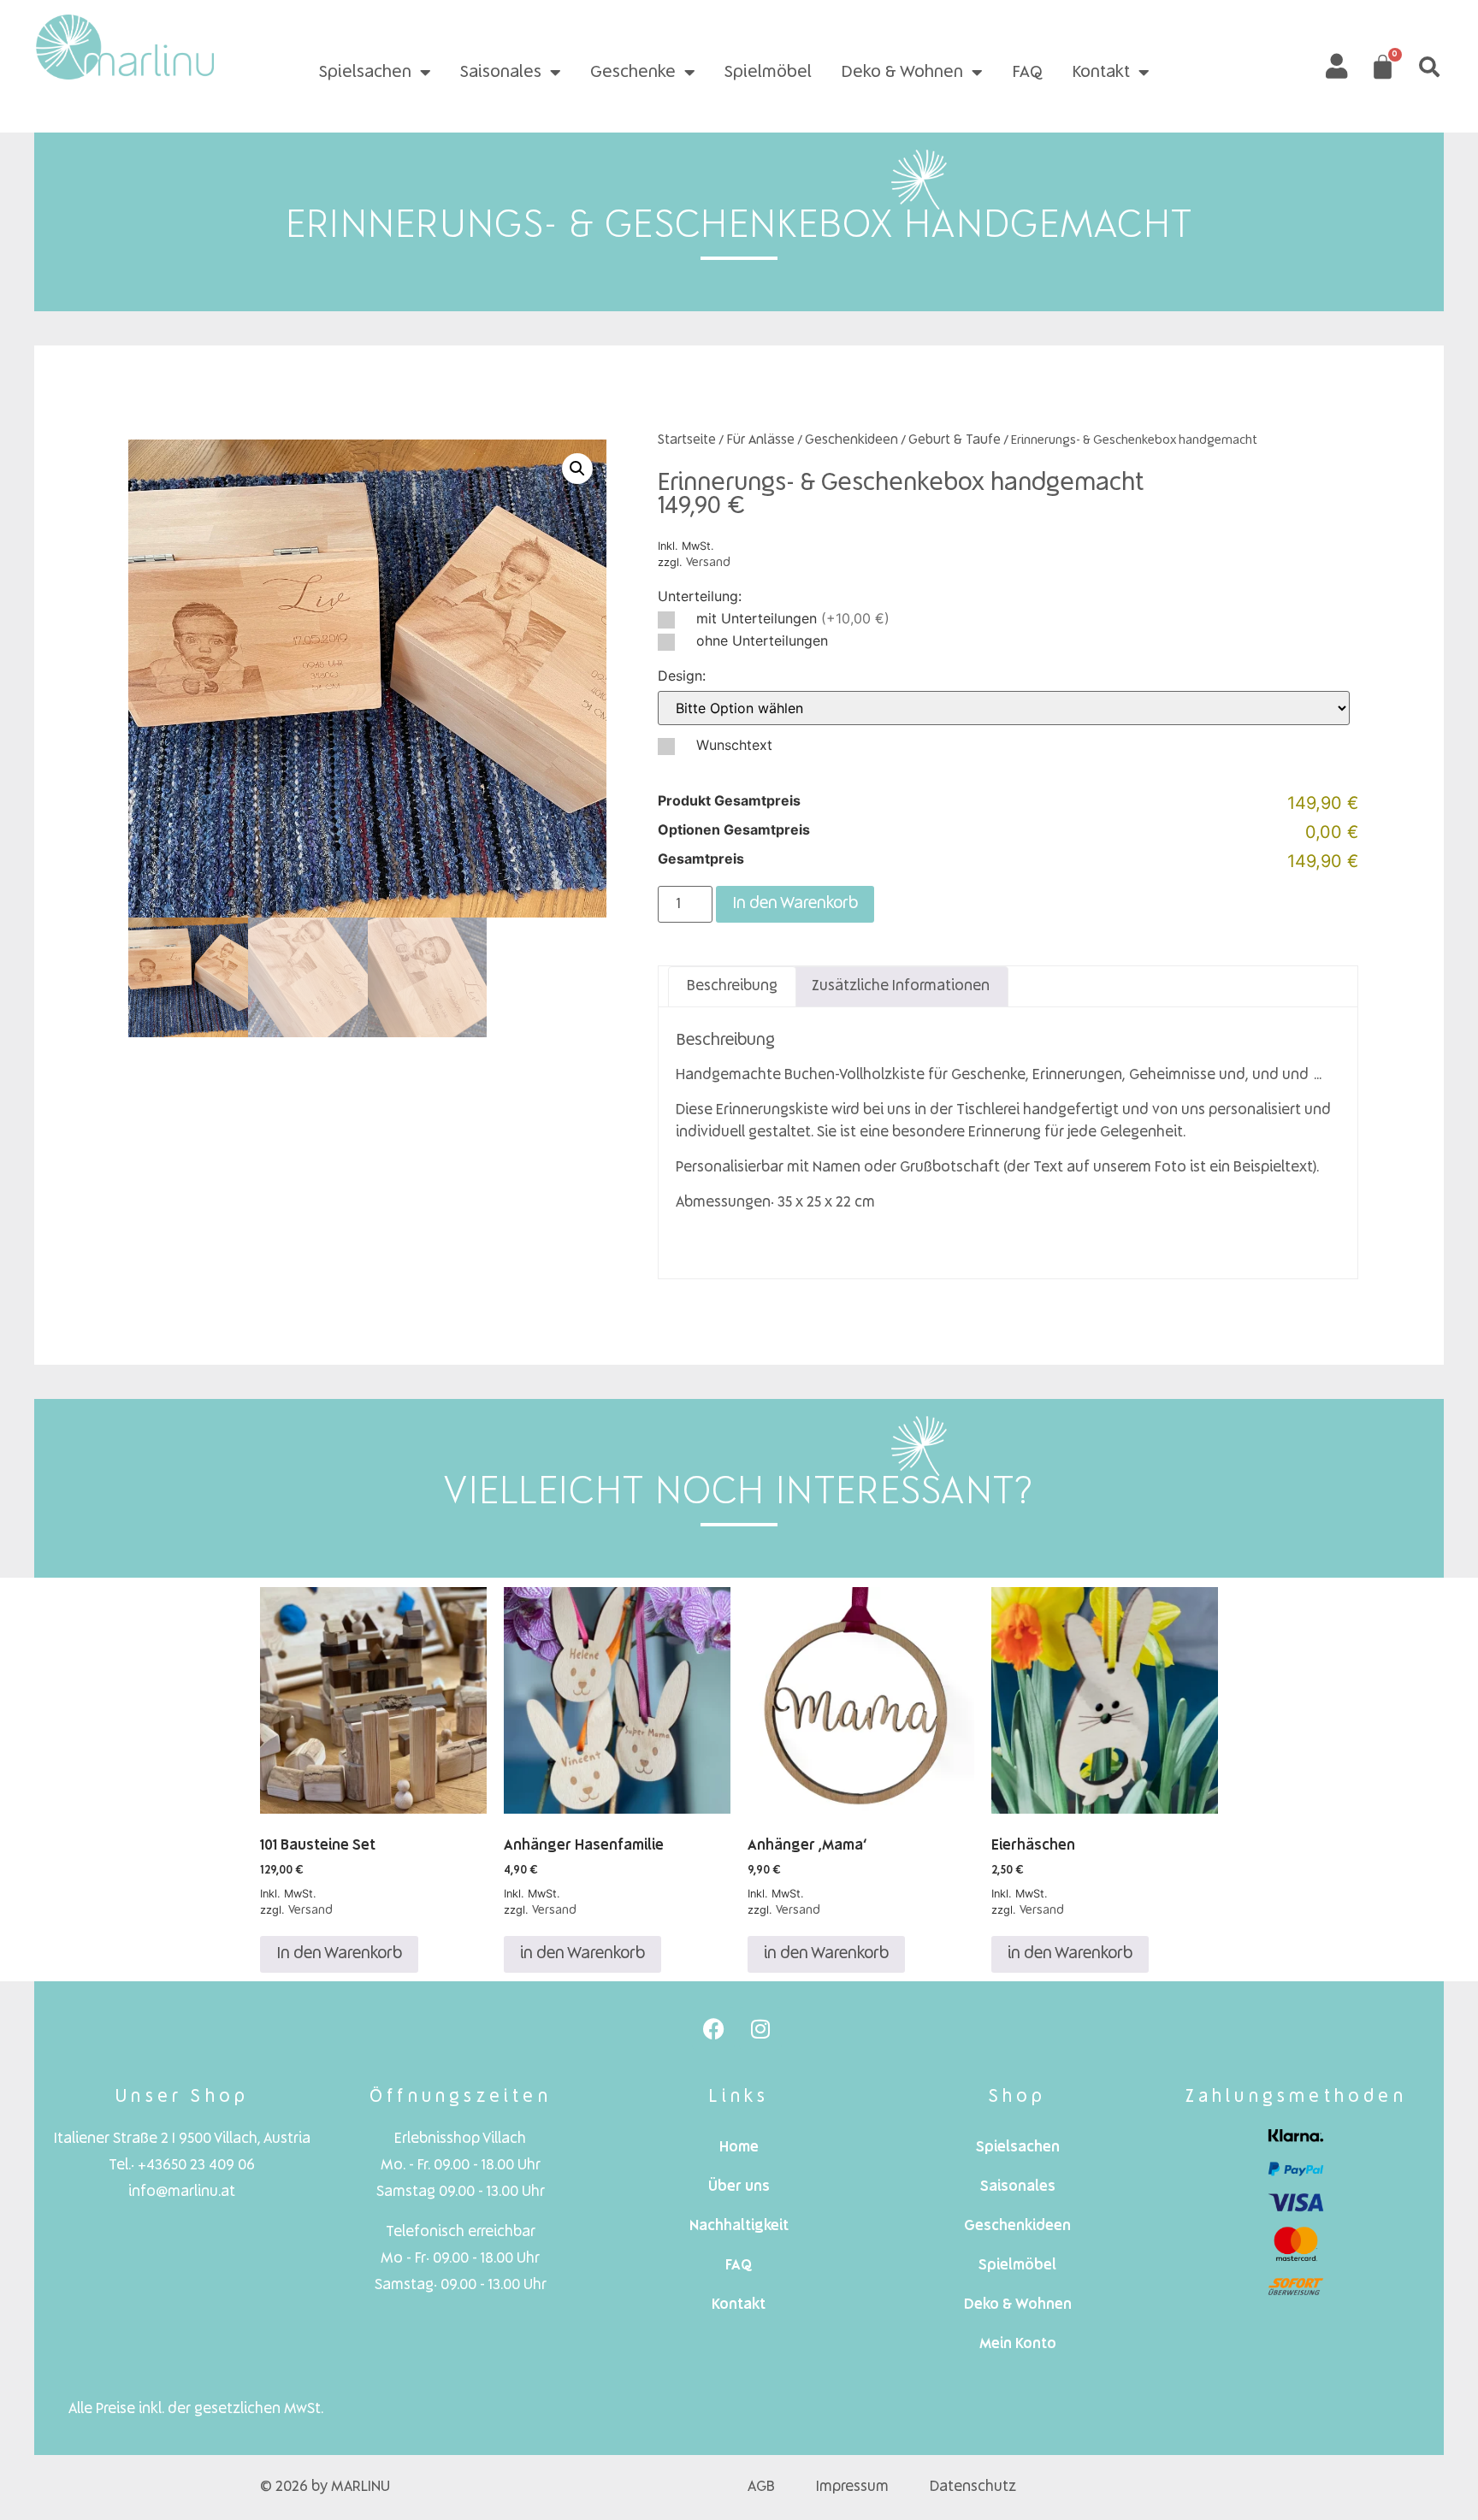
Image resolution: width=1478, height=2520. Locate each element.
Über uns (739, 2187)
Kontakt (1101, 73)
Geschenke (633, 73)
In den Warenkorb (795, 904)
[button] (1429, 67)
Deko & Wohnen (902, 73)
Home (739, 2148)
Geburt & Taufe (955, 440)
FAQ (1027, 73)
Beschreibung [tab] (732, 986)
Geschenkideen (851, 440)
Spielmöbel (768, 73)
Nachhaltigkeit (739, 2226)
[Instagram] (760, 2028)
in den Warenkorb (582, 1954)
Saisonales (501, 73)
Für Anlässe (760, 440)
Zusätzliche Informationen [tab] (901, 986)
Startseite (687, 440)
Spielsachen (365, 73)
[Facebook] (713, 2028)
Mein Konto (1018, 2344)
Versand (708, 563)
